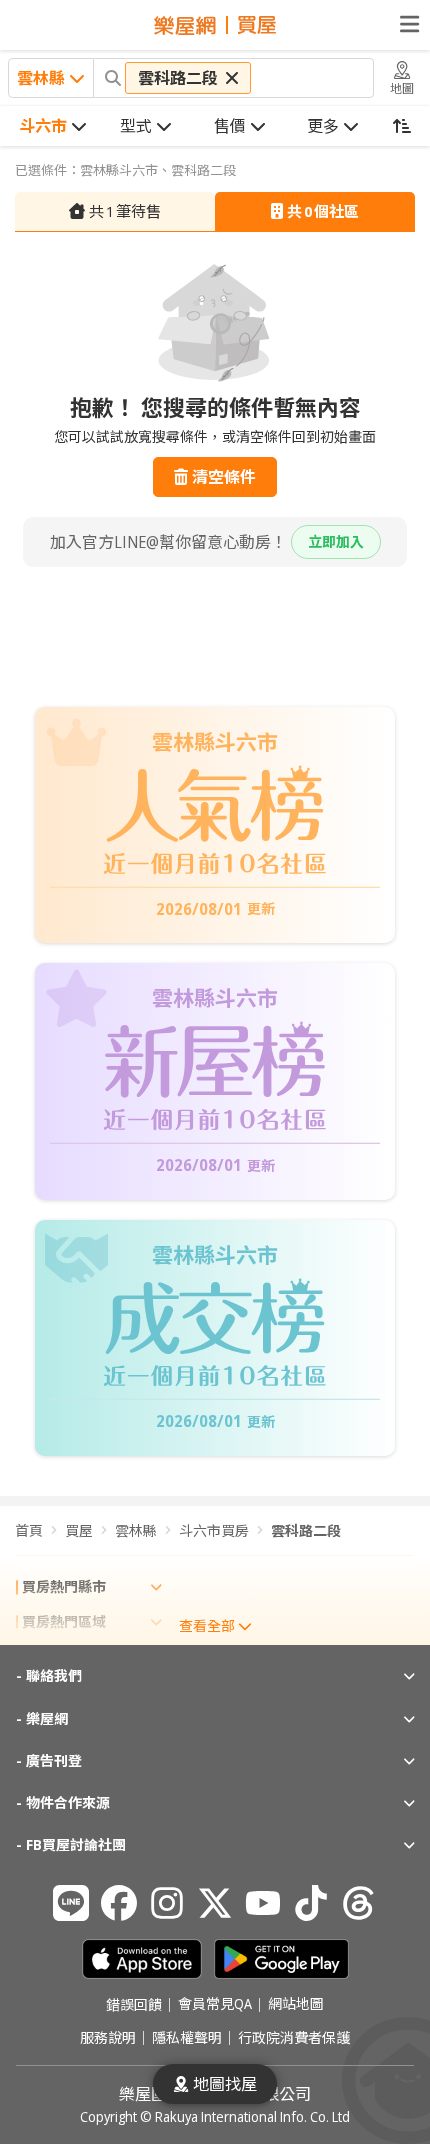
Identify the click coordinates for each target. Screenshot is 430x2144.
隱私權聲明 (187, 2038)
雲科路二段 (306, 1530)
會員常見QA (215, 2005)
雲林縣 (136, 1530)
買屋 (79, 1530)
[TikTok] (311, 1903)
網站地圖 (296, 2005)
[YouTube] (263, 1903)
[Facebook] (119, 1903)
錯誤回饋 (134, 2005)
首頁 (29, 1530)
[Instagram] (167, 1903)
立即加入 (336, 541)
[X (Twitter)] (215, 1903)
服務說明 (108, 2038)
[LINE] (71, 1903)
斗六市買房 (214, 1530)
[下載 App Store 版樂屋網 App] (142, 1959)
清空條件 (224, 477)
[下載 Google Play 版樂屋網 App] (281, 1959)
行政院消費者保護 (294, 2038)
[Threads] (359, 1903)
